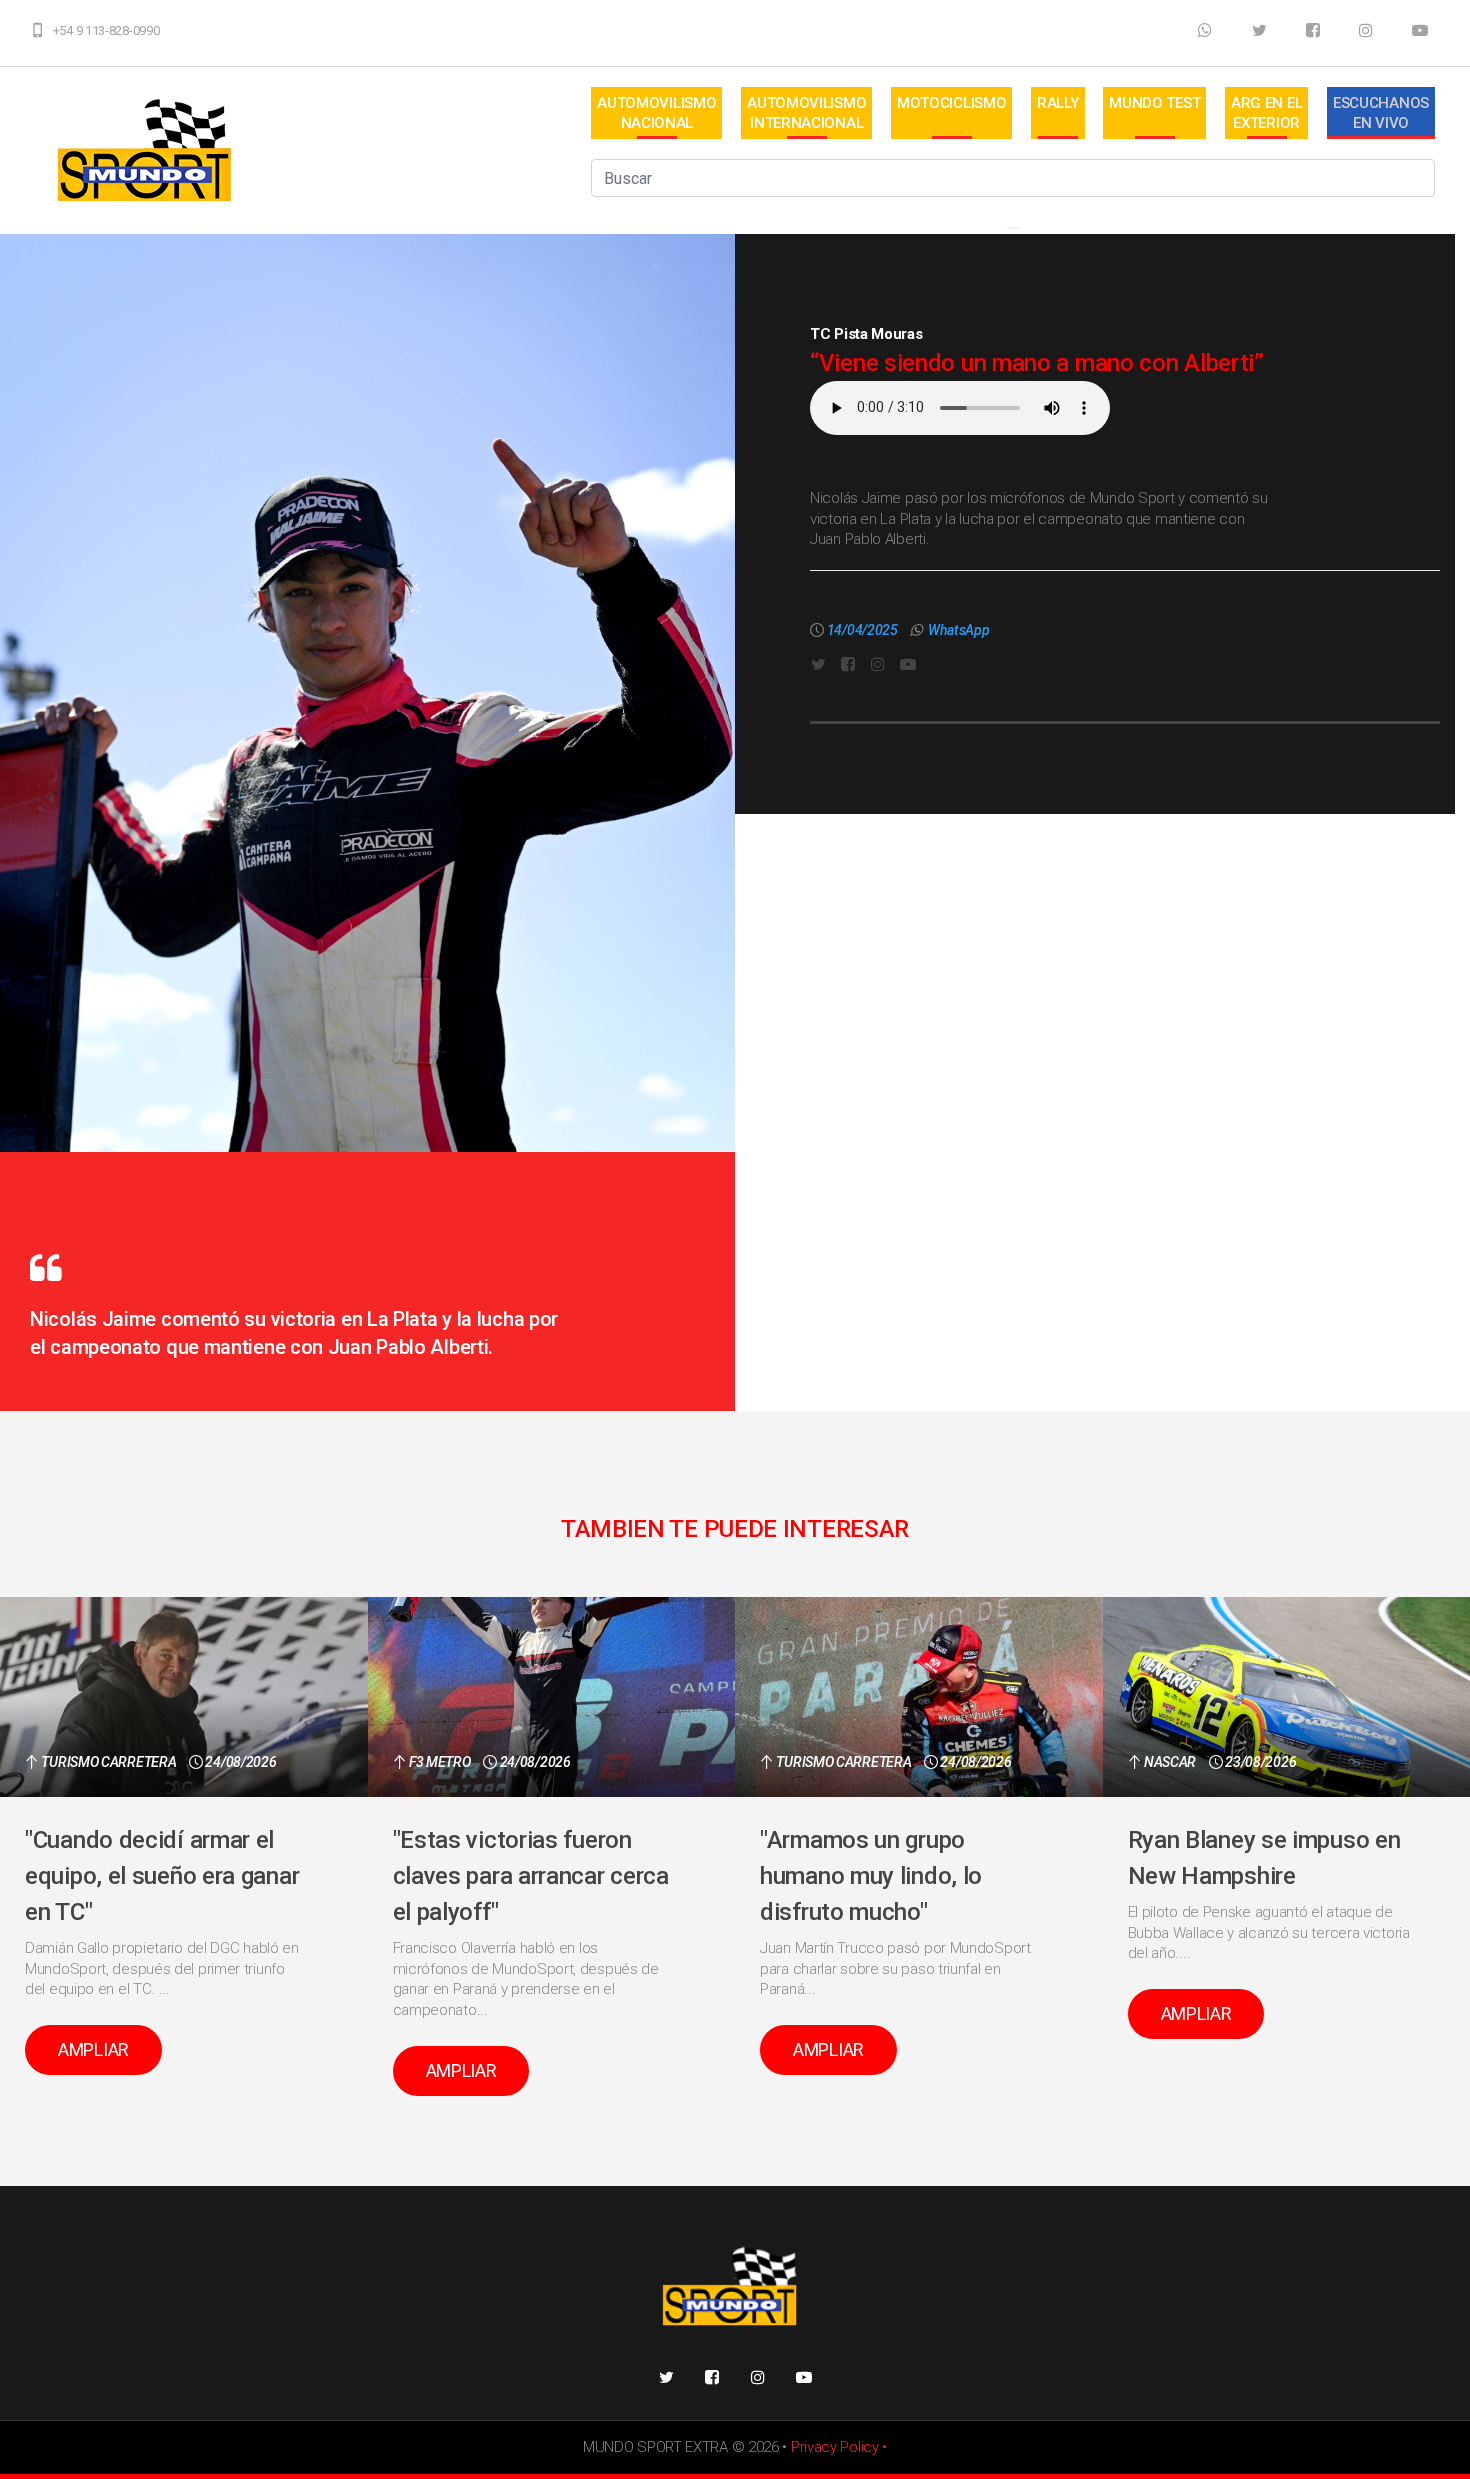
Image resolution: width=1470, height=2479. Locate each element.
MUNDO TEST (1154, 103)
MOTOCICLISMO (951, 103)
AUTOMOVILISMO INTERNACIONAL (806, 113)
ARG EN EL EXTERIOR (1266, 113)
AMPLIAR (93, 2049)
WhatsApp (959, 630)
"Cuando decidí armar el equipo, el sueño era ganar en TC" (162, 1876)
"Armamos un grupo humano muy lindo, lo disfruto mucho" (871, 1876)
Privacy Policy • (839, 2447)
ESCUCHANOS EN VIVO (1381, 113)
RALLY (1058, 103)
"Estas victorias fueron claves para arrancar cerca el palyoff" (531, 1876)
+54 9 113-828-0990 (106, 30)
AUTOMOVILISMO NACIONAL (656, 113)
